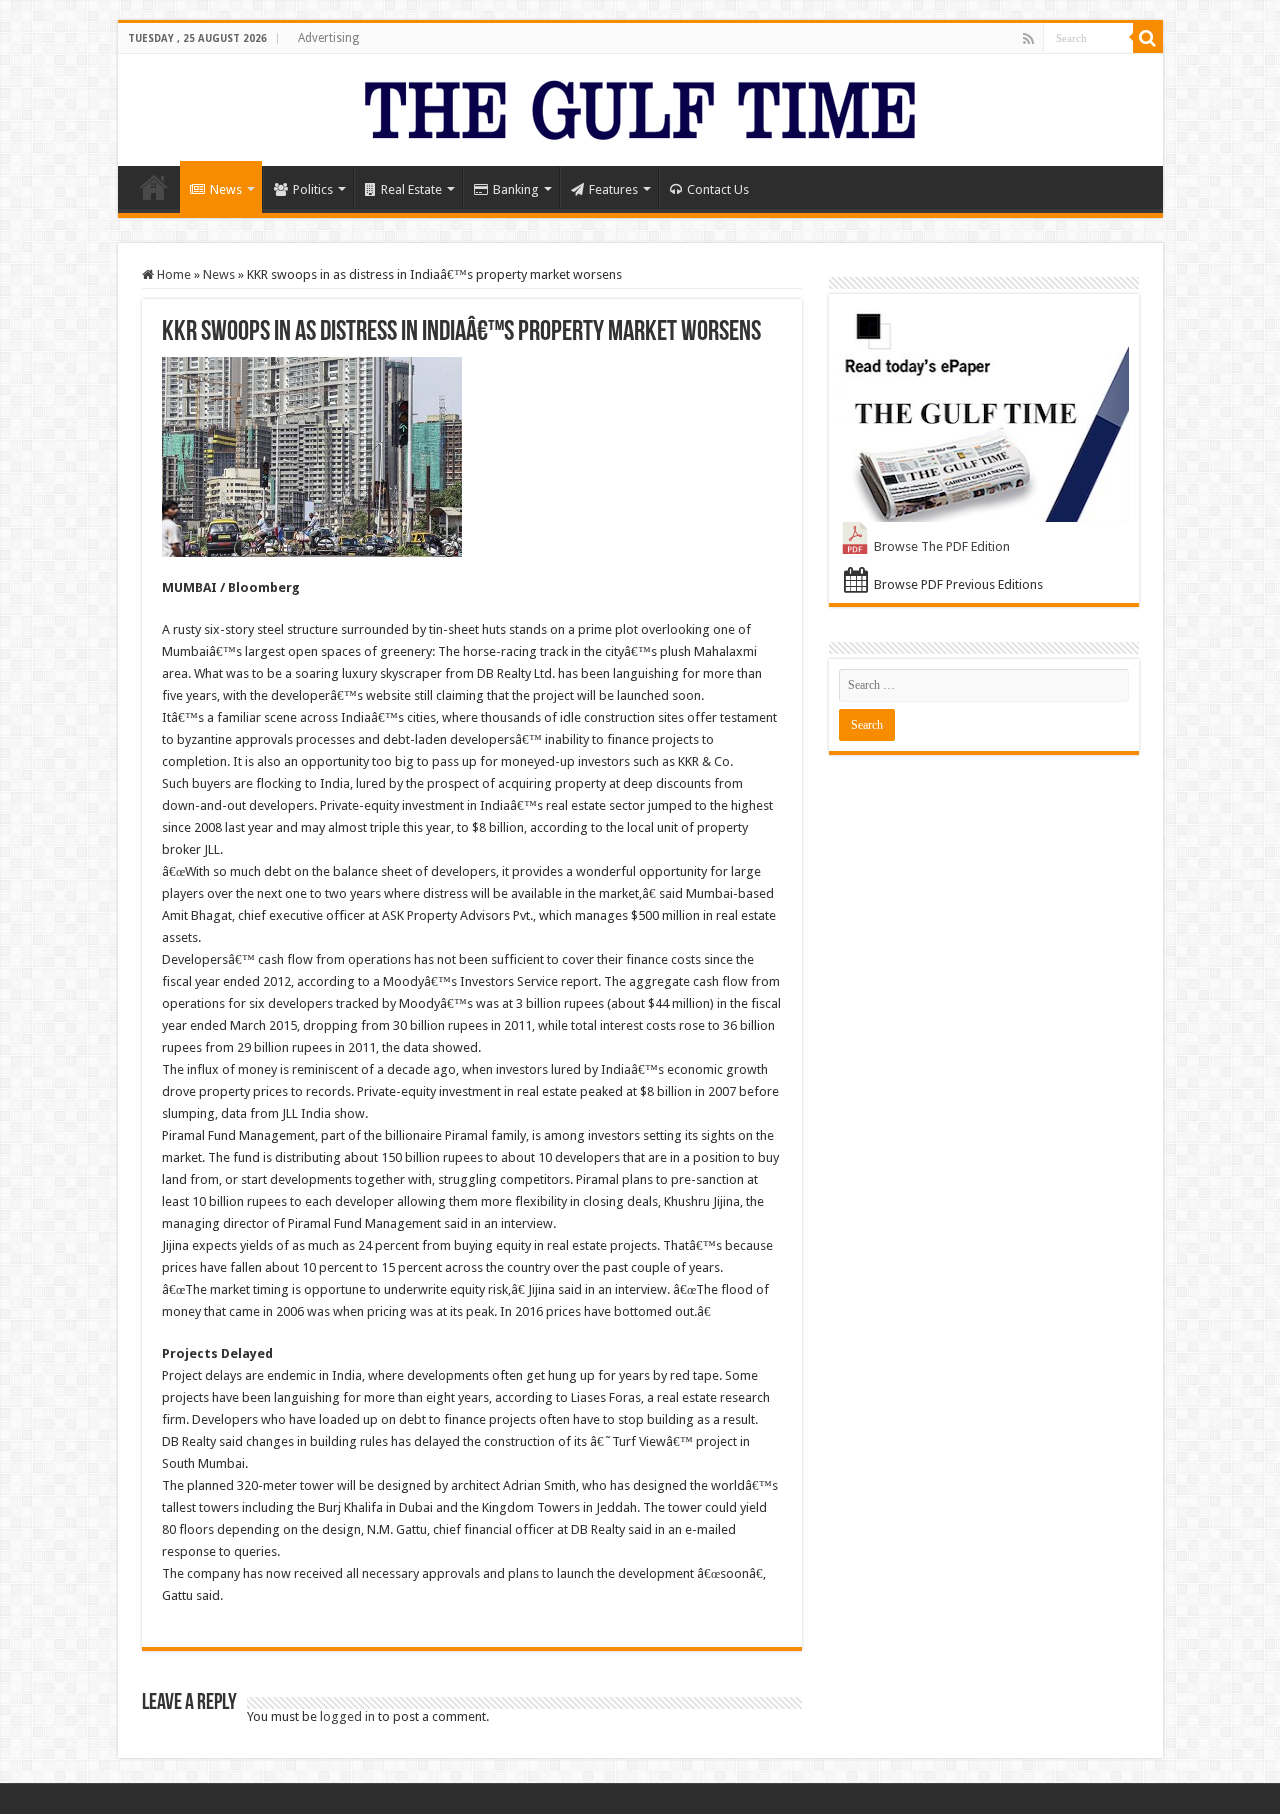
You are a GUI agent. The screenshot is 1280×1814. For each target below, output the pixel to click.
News (226, 189)
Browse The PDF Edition (942, 546)
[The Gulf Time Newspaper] (640, 106)
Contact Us (718, 189)
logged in (347, 1716)
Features (613, 189)
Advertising (328, 38)
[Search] (1148, 38)
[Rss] (1028, 39)
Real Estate (411, 189)
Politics (313, 189)
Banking (516, 189)
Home (154, 187)
